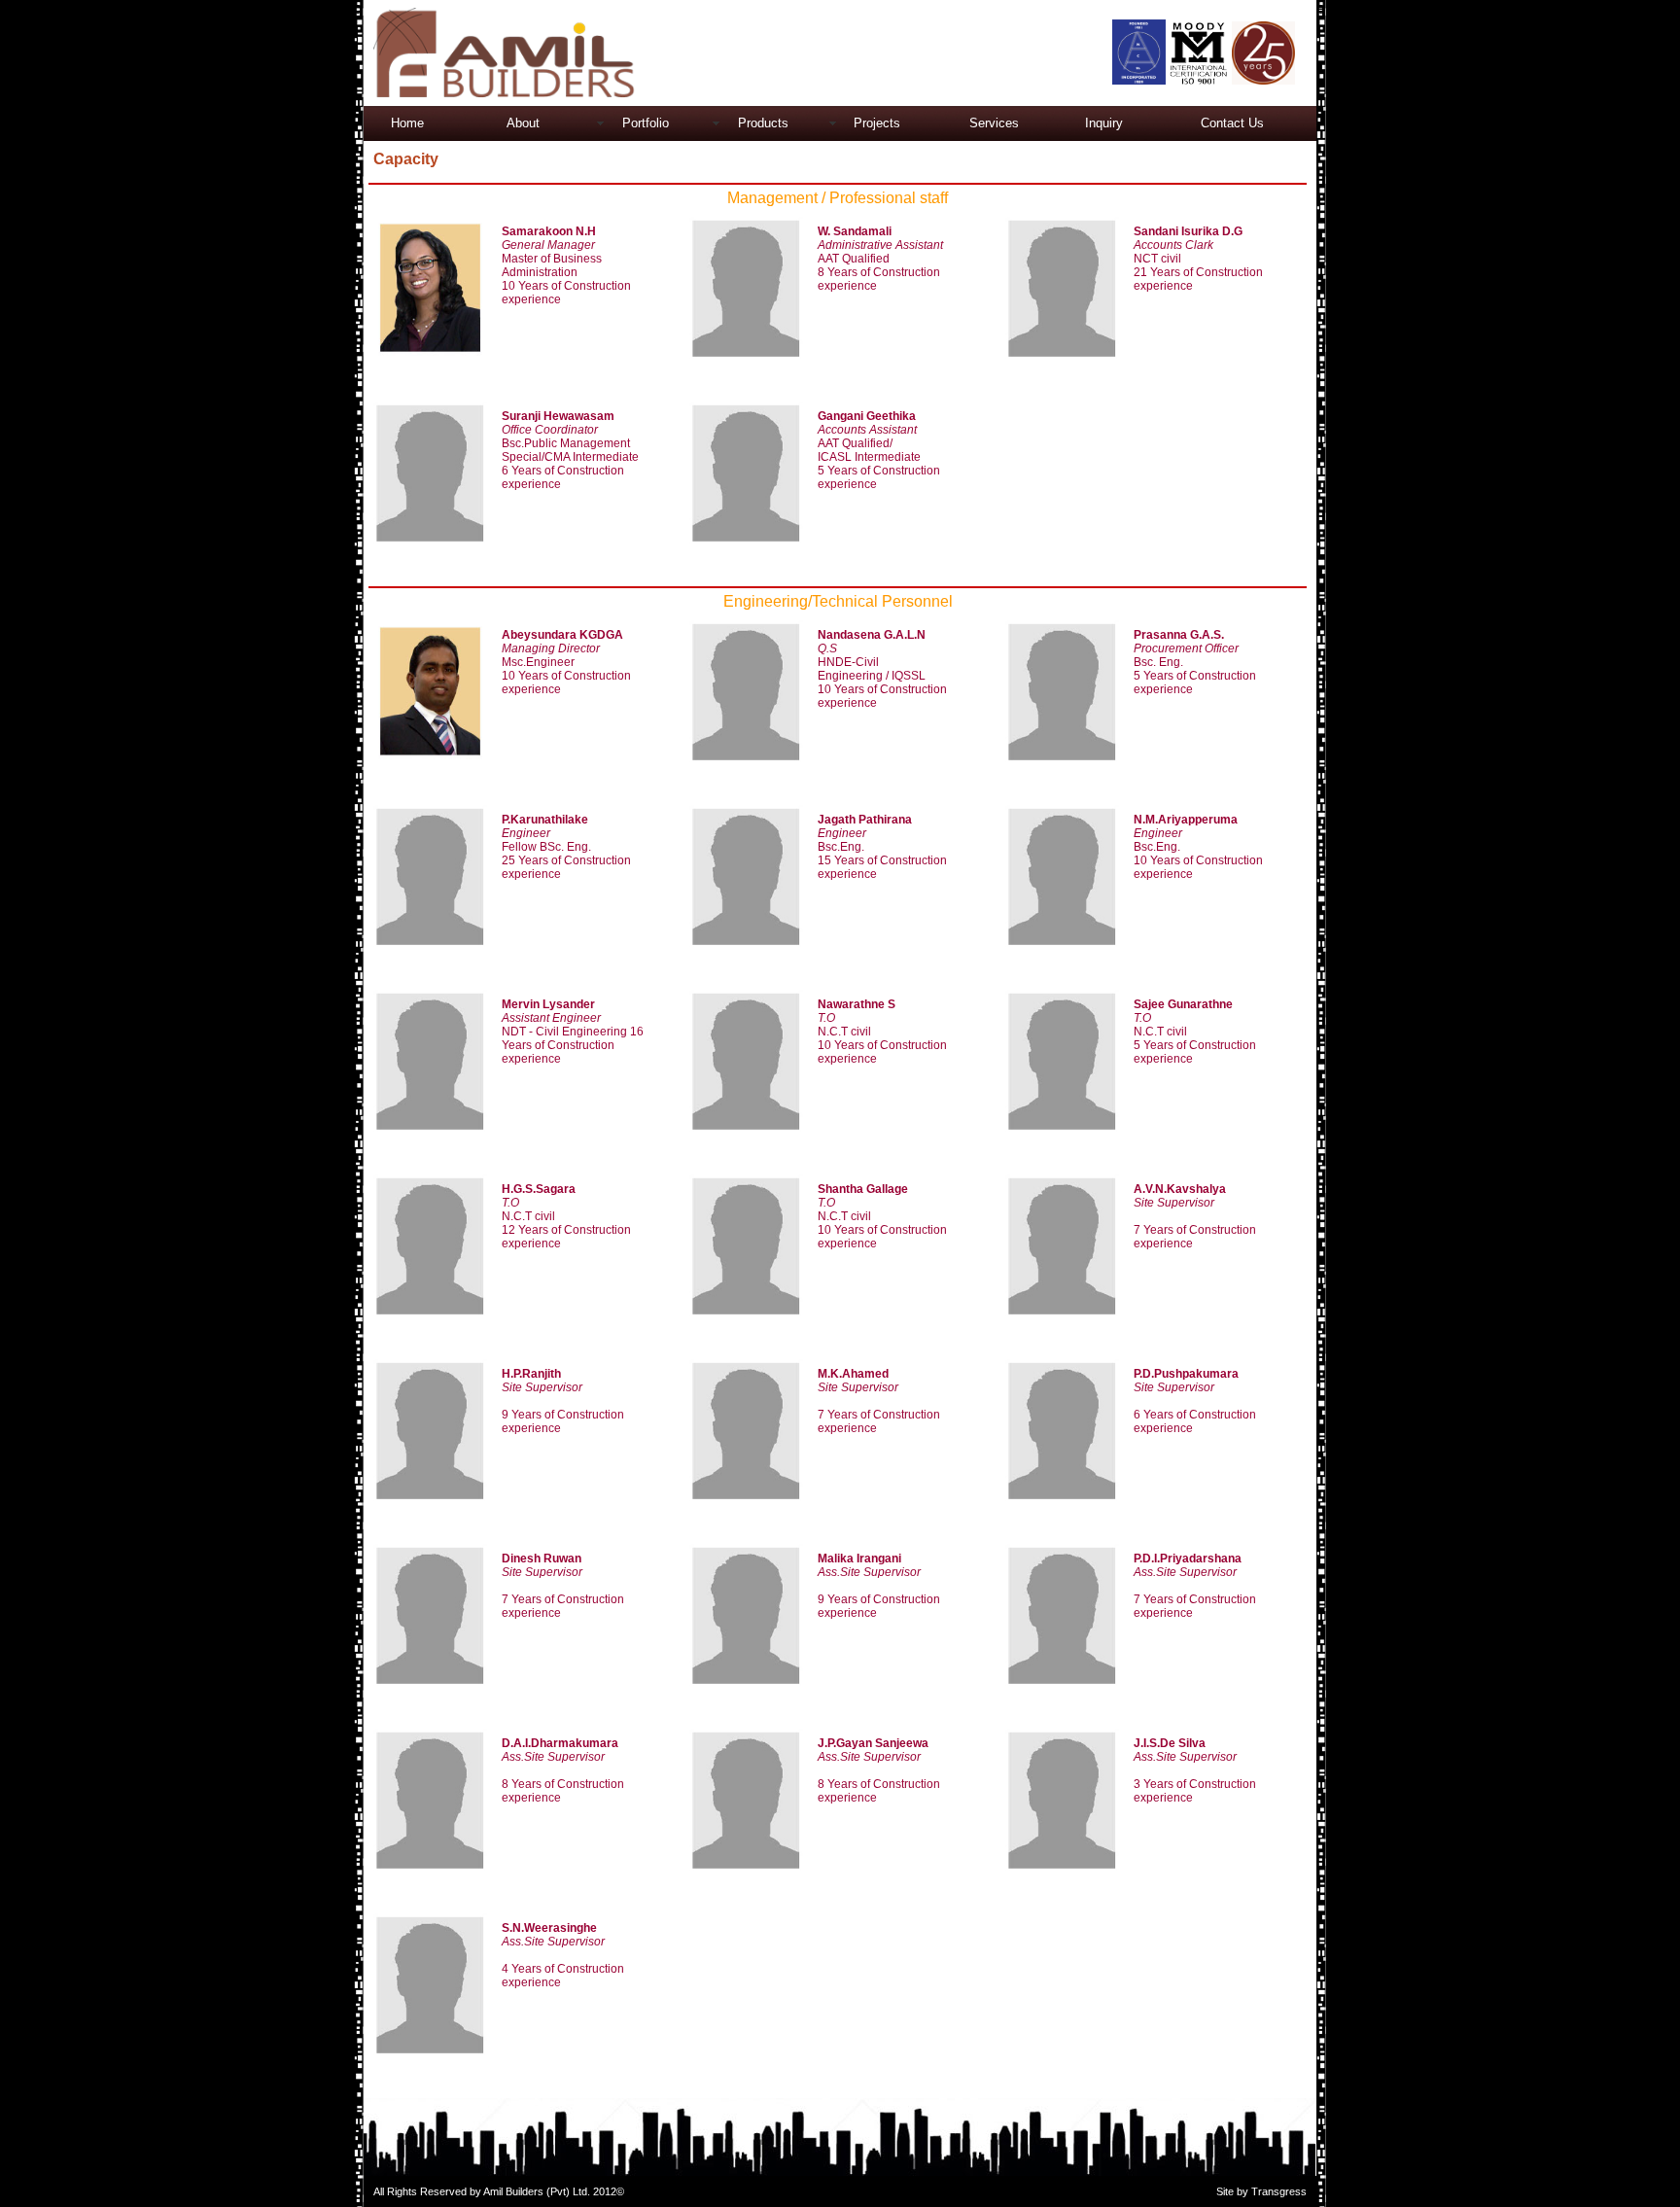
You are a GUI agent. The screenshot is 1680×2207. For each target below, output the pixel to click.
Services (994, 123)
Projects (877, 123)
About (523, 123)
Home (407, 123)
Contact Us (1232, 123)
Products (763, 123)
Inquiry (1104, 123)
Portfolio (646, 123)
